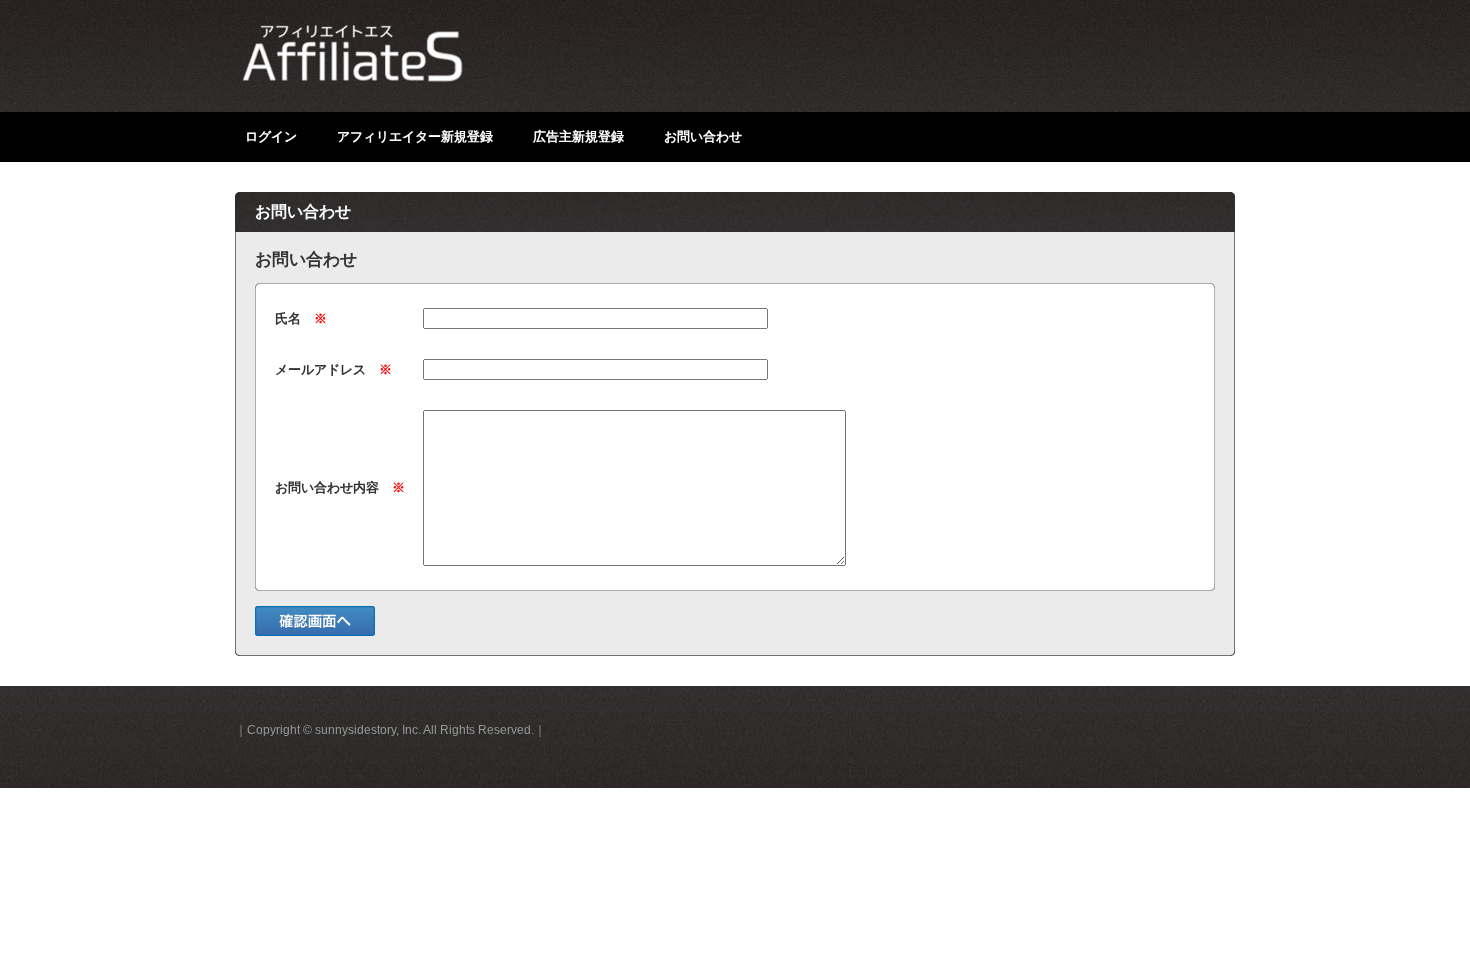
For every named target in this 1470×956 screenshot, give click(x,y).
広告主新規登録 (578, 136)
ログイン (271, 136)
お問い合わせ (703, 136)
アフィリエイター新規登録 (415, 136)
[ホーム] (425, 65)
